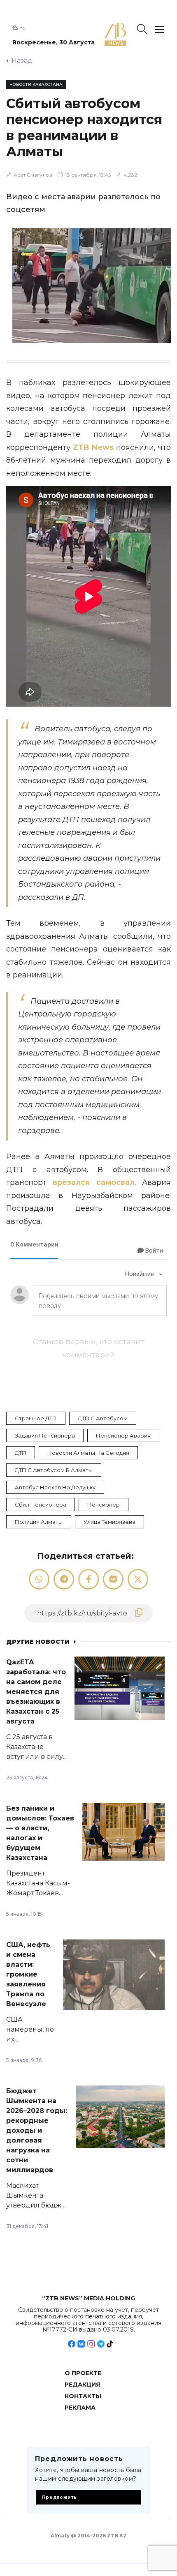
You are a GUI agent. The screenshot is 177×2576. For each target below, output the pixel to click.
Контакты (83, 2396)
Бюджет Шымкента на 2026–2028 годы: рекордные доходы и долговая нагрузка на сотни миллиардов (37, 2130)
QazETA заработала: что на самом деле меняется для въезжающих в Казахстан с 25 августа (36, 1692)
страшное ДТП (36, 1418)
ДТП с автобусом (103, 1418)
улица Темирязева (109, 1522)
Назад (22, 61)
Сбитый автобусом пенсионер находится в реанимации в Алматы (84, 127)
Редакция (82, 2385)
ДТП (21, 1453)
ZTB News (93, 447)
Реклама (80, 2408)
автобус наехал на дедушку (55, 1487)
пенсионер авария (123, 1435)
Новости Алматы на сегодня (88, 1453)
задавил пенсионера (45, 1435)
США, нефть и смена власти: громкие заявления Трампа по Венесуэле (28, 1974)
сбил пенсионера (41, 1505)
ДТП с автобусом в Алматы (54, 1470)
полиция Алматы (39, 1522)
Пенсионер (104, 1505)
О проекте (83, 2373)
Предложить (59, 2497)
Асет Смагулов (33, 175)
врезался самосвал (93, 1182)
